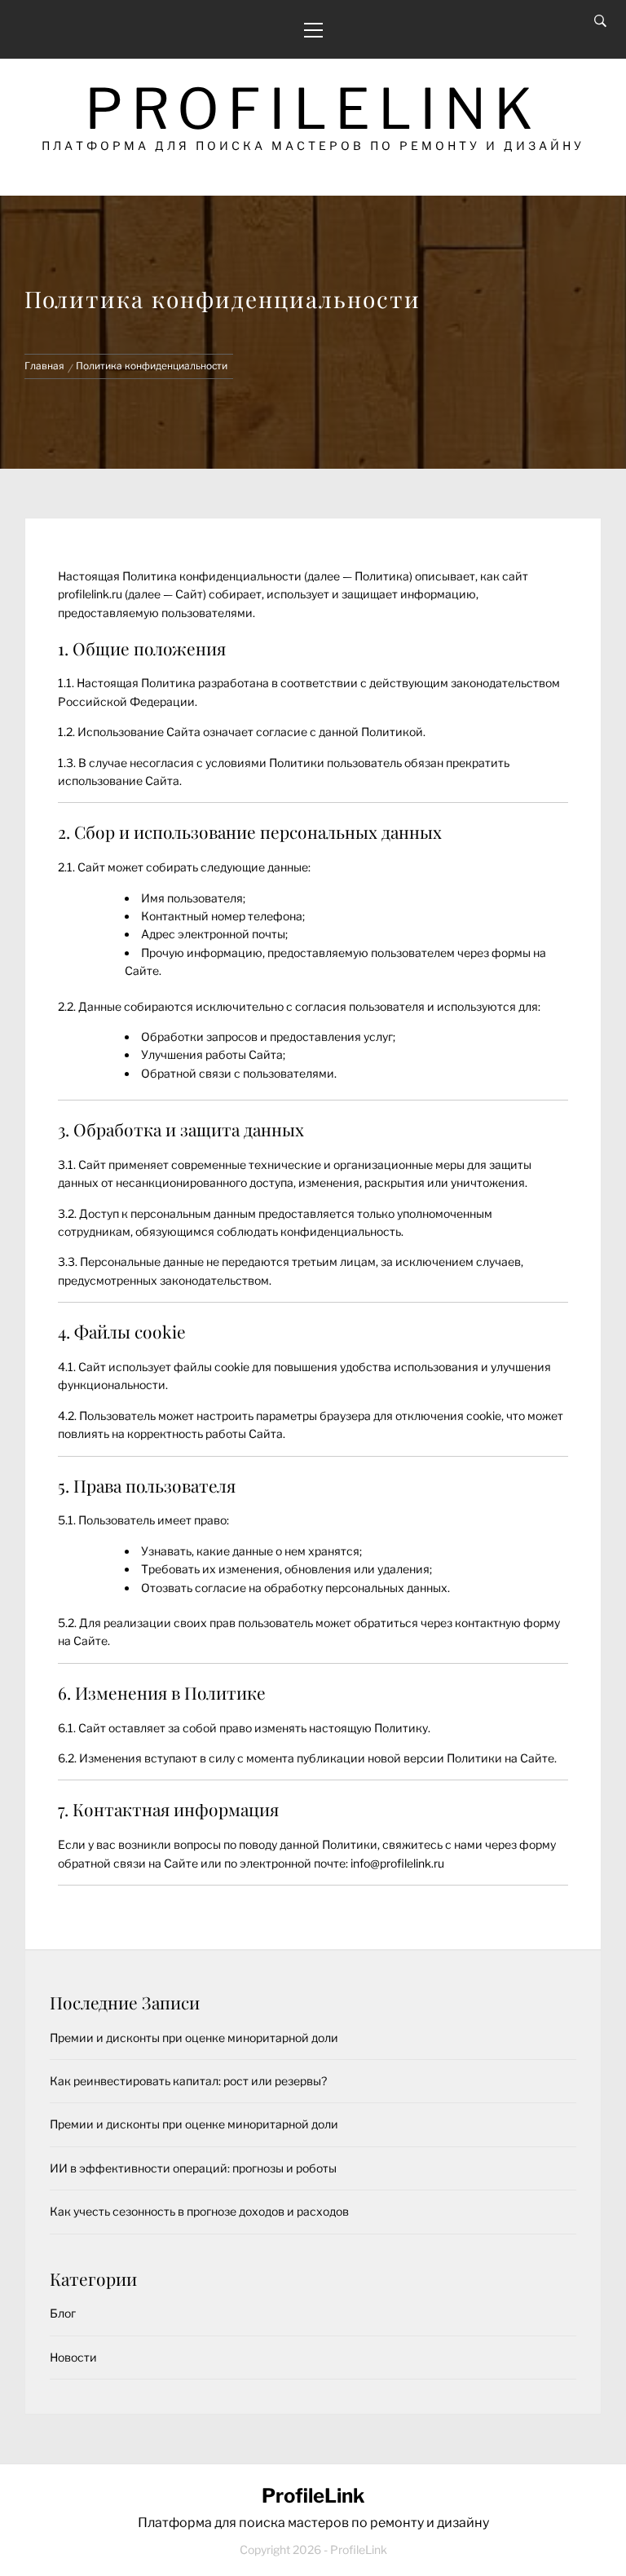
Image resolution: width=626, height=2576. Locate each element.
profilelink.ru (90, 594)
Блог (63, 2313)
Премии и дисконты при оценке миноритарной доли (194, 2038)
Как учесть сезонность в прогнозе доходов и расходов (199, 2211)
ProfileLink (313, 109)
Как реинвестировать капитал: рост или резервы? (188, 2081)
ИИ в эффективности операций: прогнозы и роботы (193, 2168)
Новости (73, 2357)
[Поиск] (600, 21)
